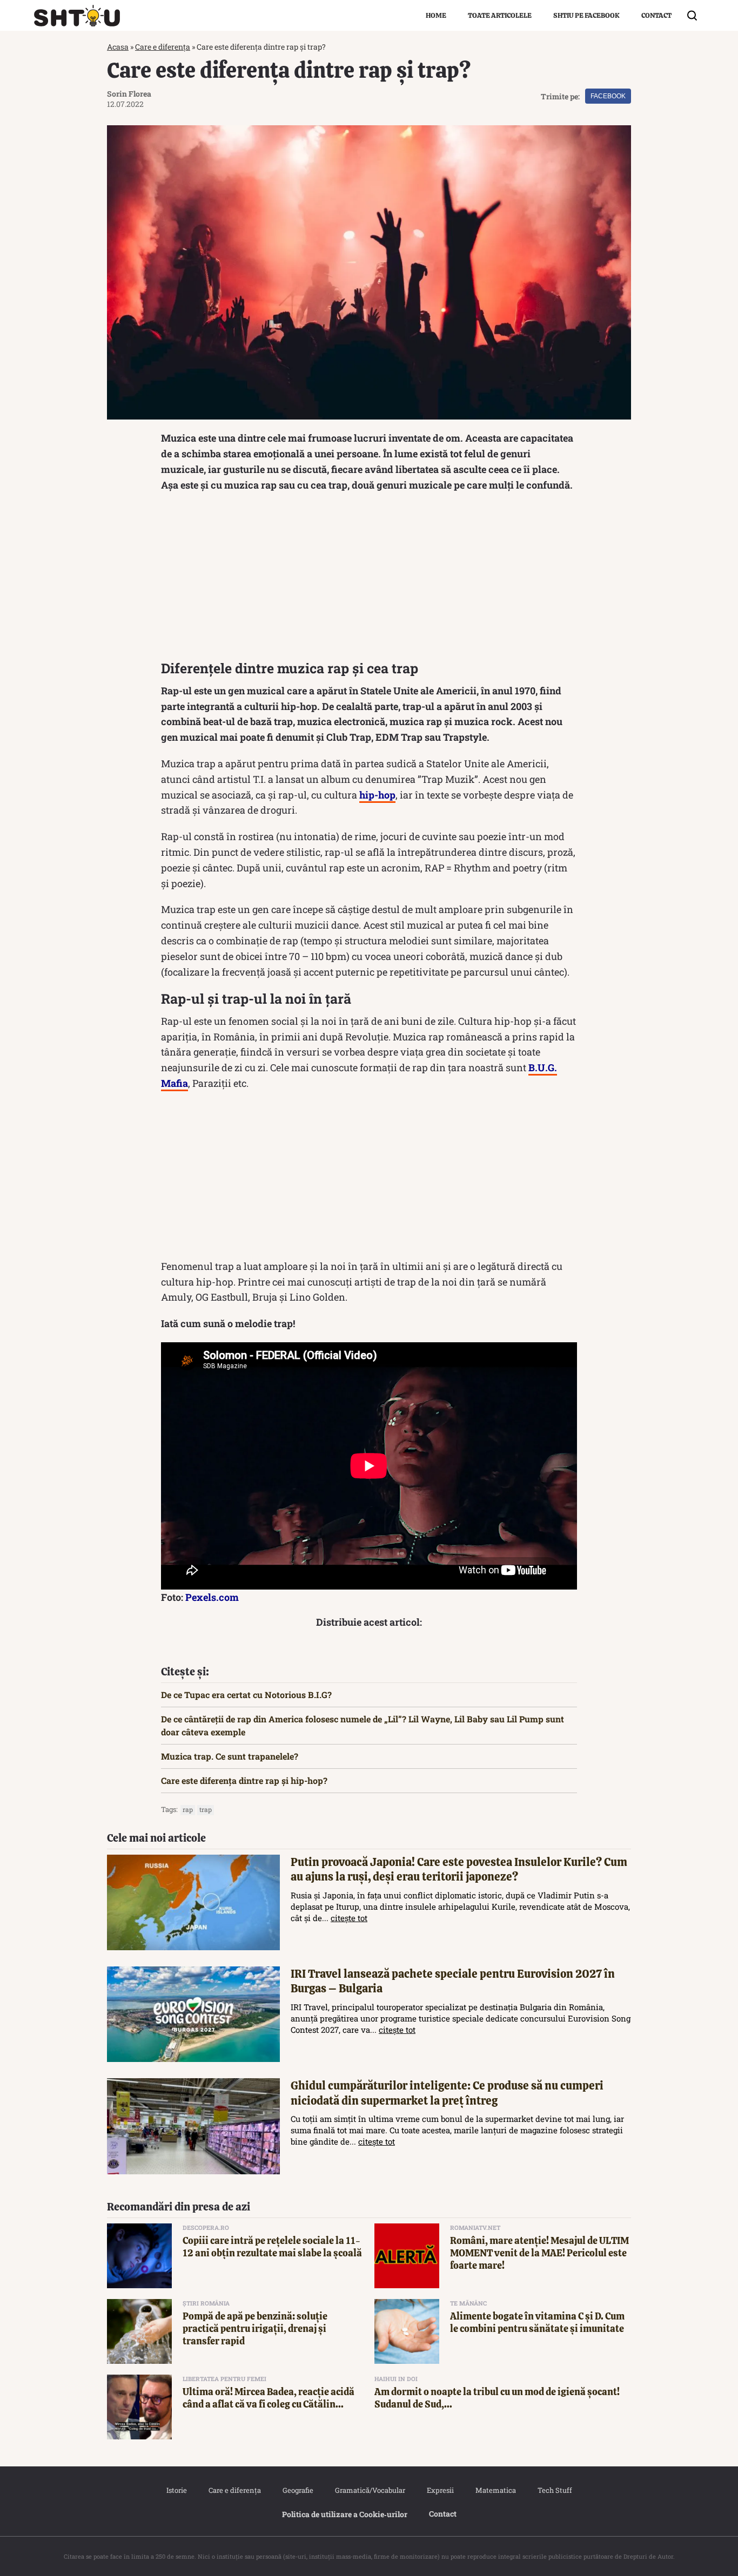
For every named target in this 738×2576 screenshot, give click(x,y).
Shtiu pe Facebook (586, 15)
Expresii (440, 2490)
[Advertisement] (369, 579)
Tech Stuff (555, 2490)
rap (188, 1809)
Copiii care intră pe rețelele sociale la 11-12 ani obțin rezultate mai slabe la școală (272, 2247)
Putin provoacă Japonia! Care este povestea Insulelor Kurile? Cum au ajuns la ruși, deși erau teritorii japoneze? (459, 1869)
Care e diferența (163, 47)
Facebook (608, 96)
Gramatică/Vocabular (370, 2490)
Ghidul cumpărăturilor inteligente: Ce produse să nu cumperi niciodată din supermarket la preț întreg (447, 2093)
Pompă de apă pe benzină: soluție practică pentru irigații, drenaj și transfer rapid (255, 2329)
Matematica (496, 2490)
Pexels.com (212, 1597)
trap (206, 1809)
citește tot (349, 1918)
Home (436, 15)
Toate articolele (500, 15)
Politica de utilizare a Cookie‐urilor (345, 2514)
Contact (656, 15)
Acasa (118, 47)
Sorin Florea (129, 94)
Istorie (177, 2490)
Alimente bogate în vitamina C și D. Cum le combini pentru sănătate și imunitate (537, 2322)
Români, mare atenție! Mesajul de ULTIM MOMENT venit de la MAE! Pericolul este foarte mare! (539, 2253)
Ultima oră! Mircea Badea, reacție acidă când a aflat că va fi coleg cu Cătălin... (269, 2398)
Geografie (298, 2490)
